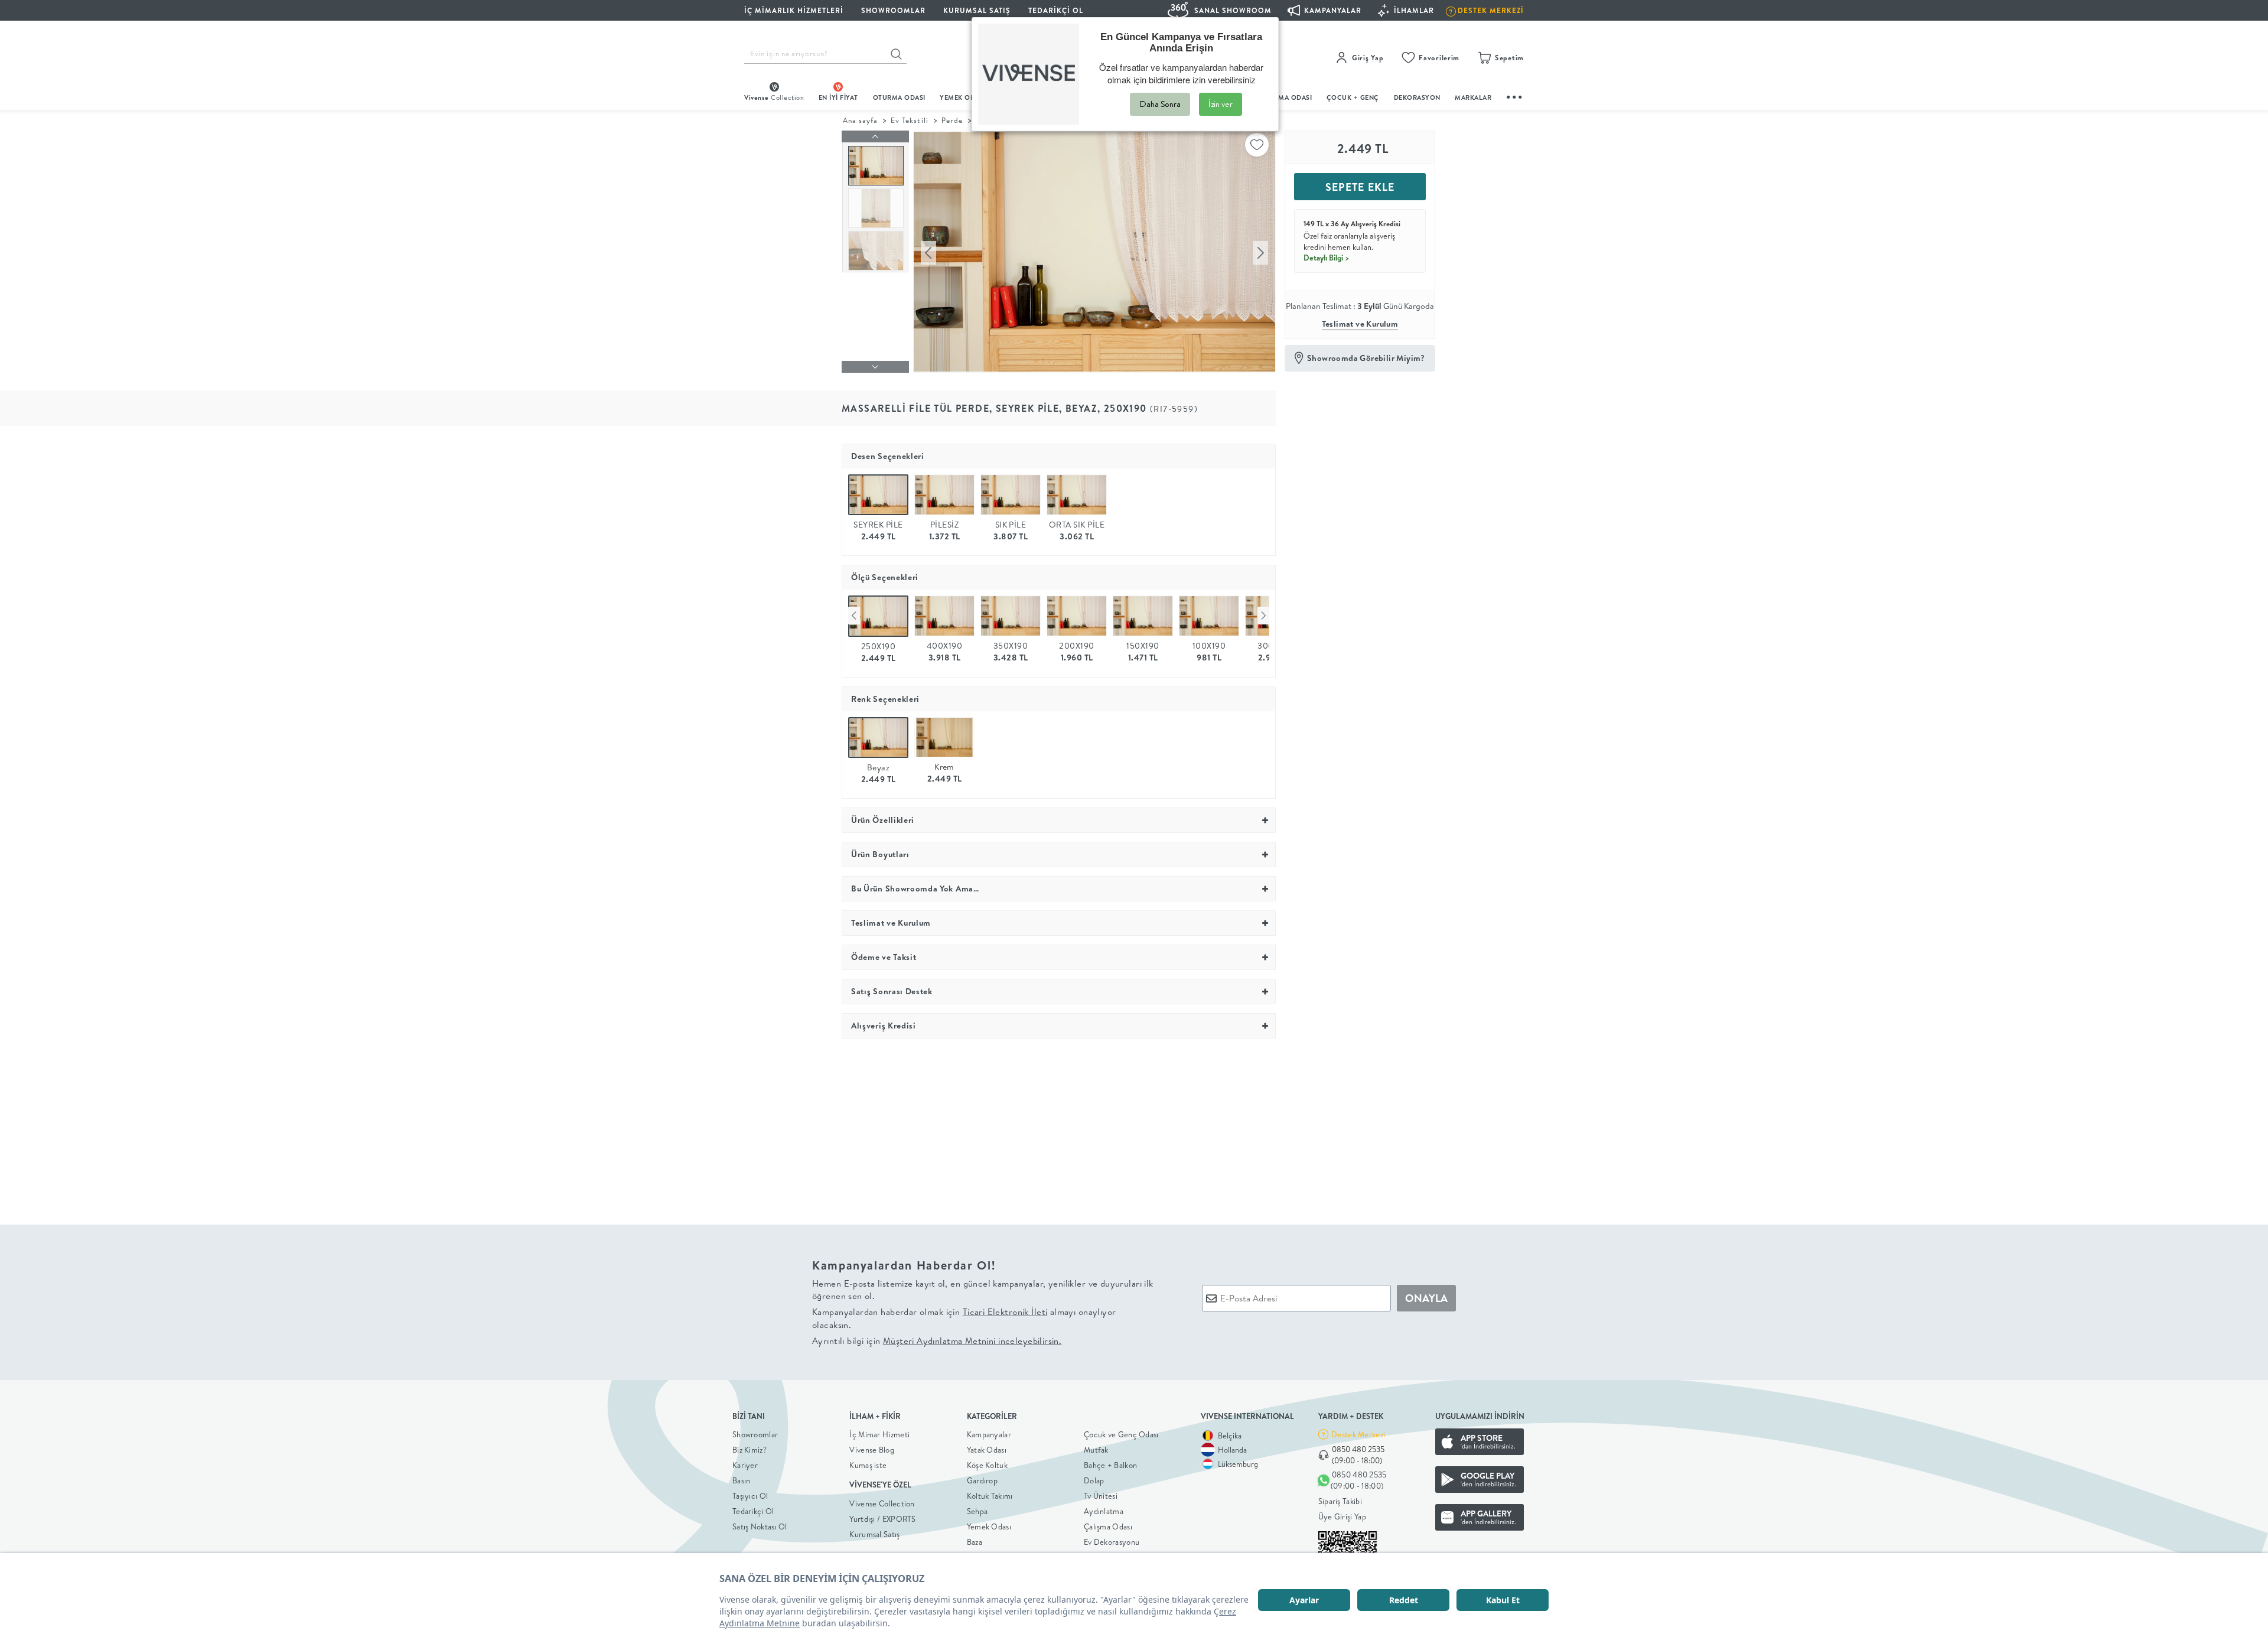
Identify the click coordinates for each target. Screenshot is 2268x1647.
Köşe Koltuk (987, 1465)
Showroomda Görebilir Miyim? (1366, 358)
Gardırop (982, 1480)
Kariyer (745, 1465)
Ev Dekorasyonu (1112, 1542)
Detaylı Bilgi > (1327, 258)
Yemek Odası (989, 1526)
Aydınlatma (1104, 1511)
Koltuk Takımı (990, 1496)
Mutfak (1096, 1450)
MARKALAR (1473, 97)
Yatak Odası (987, 1450)
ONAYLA (1426, 1298)
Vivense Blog (872, 1450)
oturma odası (899, 97)
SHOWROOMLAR (893, 10)
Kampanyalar (989, 1434)
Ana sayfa (860, 120)
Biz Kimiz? (750, 1450)
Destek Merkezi (1358, 1434)
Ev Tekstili (909, 120)
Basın (742, 1480)
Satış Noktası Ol (760, 1526)
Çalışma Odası (1108, 1526)
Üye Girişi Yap (1342, 1516)
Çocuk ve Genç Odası (1121, 1434)
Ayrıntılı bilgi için (937, 1341)
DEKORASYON (1417, 97)
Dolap (1094, 1480)
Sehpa (977, 1511)
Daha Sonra (1160, 104)
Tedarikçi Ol (1056, 10)
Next (1263, 616)
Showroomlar (755, 1434)
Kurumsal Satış (874, 1534)
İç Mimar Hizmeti (879, 1434)
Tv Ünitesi (1101, 1496)
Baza (975, 1542)
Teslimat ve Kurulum (1360, 324)
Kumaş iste (868, 1465)
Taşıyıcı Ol (750, 1496)
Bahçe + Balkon (1110, 1465)
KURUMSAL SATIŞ (977, 10)
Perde (952, 120)
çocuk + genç (1353, 97)
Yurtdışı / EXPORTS (882, 1519)
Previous (854, 616)
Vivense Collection (882, 1503)
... (1515, 95)
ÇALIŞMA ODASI (1286, 97)
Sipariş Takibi (1340, 1501)
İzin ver (1221, 104)
